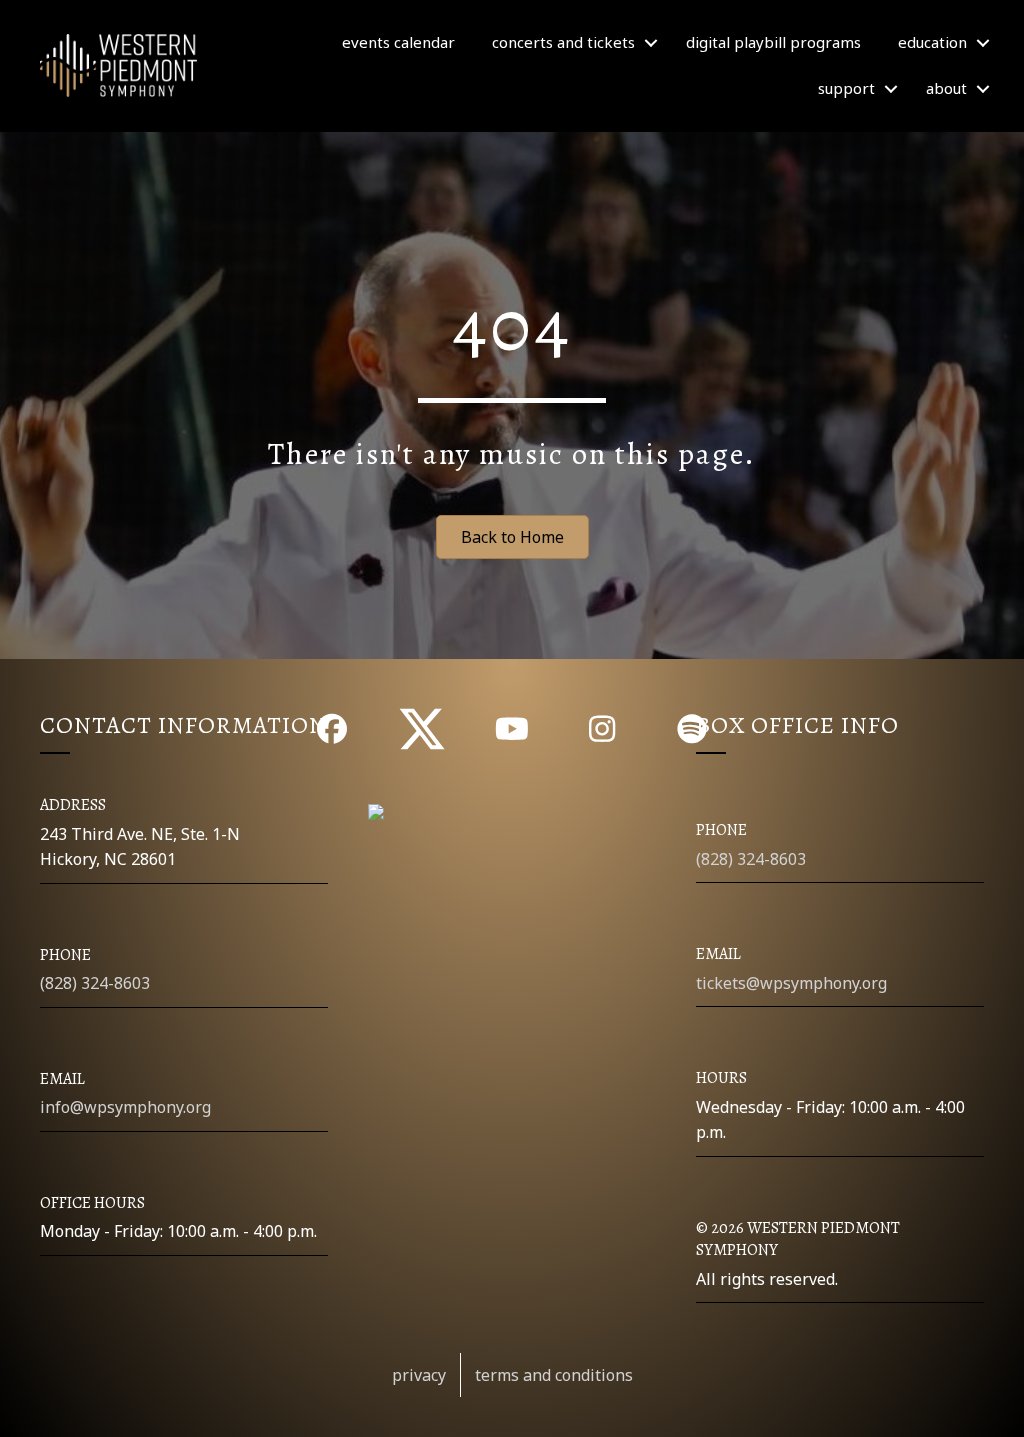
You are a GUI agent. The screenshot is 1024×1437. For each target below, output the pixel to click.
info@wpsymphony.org (125, 1107)
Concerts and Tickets (563, 42)
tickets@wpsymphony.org (791, 983)
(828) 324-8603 (95, 983)
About (946, 88)
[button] (651, 43)
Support (846, 88)
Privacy (419, 1375)
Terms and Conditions (554, 1375)
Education (932, 42)
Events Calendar (398, 42)
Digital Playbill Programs (773, 42)
